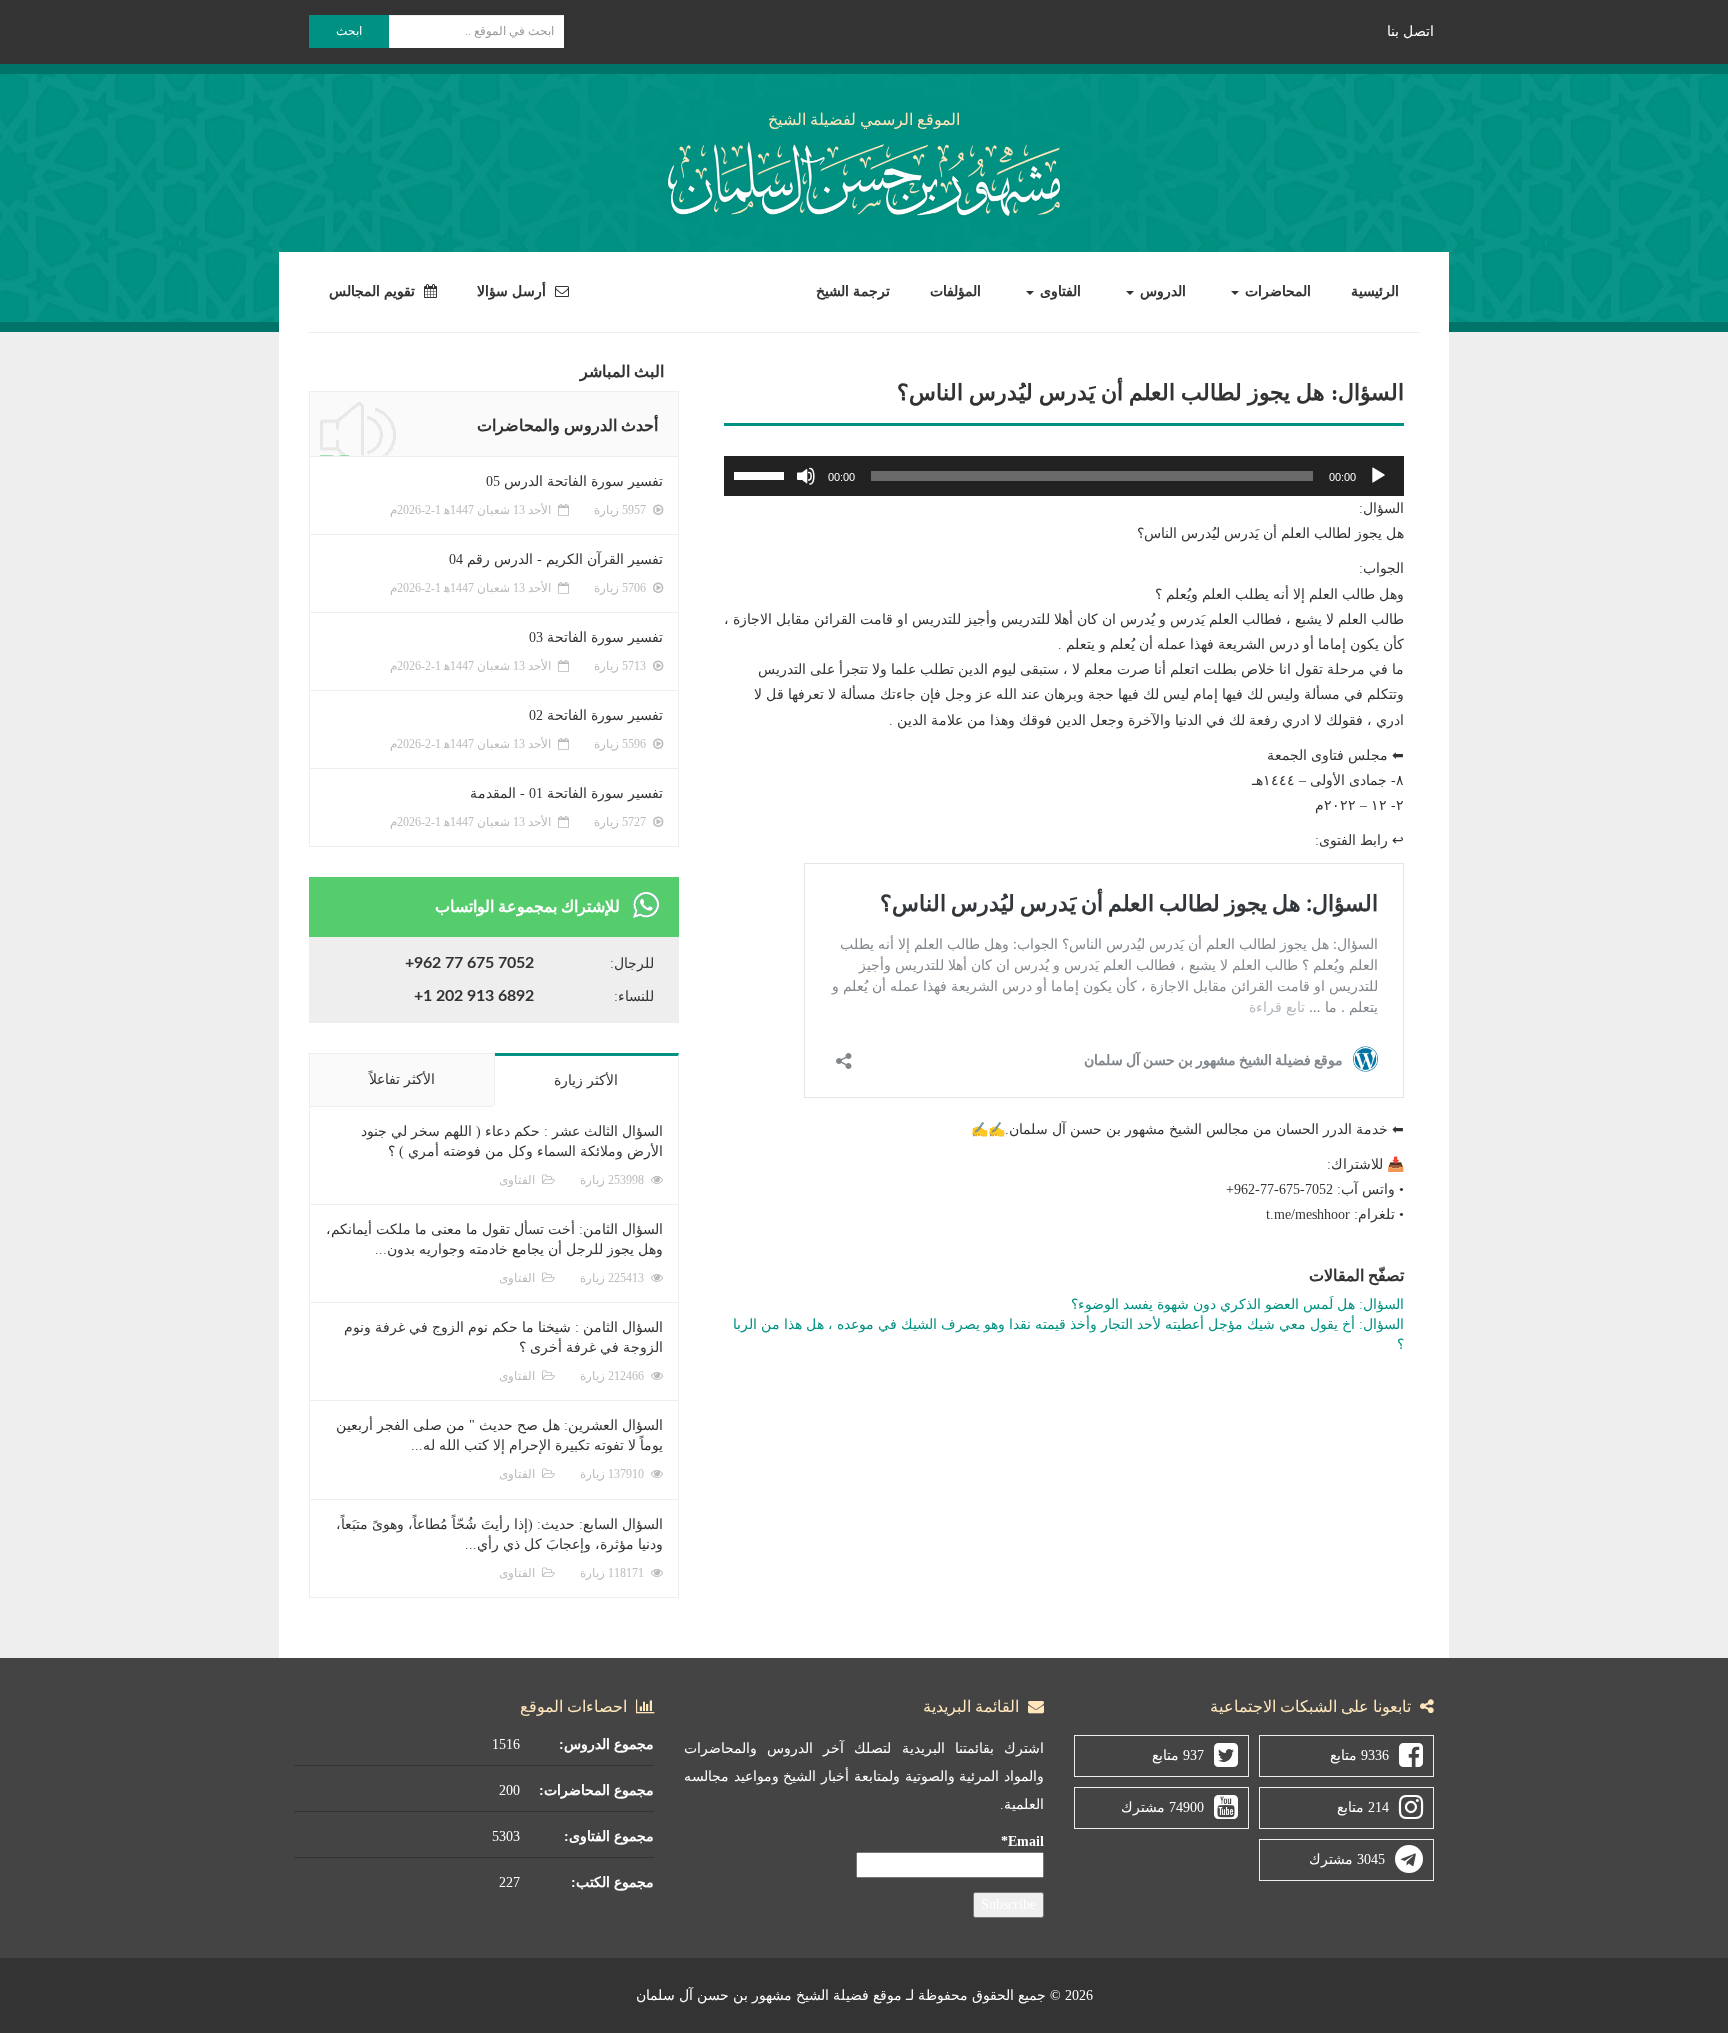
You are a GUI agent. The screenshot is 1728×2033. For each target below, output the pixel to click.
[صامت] (806, 476)
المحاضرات (1276, 291)
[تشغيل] (1378, 476)
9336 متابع (1359, 1755)
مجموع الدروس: (606, 1744)
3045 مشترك (1347, 1859)
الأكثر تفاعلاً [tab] (402, 1079)
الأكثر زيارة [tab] (586, 1080)
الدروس (1161, 291)
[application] (1064, 476)
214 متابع (1363, 1807)
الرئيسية (1375, 291)
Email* (1022, 1841)
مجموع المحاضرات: (596, 1790)
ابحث (349, 31)
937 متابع (1178, 1755)
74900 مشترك (1162, 1807)
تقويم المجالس (374, 291)
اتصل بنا (1410, 31)
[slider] (762, 474)
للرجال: (632, 963)
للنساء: (634, 996)
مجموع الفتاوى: (609, 1836)
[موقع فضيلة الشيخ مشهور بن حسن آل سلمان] (864, 175)
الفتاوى (1058, 291)
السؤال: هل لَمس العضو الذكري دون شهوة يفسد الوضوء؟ (1237, 1304)
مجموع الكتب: (612, 1882)
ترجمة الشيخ (853, 291)
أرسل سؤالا (513, 291)
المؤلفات (955, 291)
